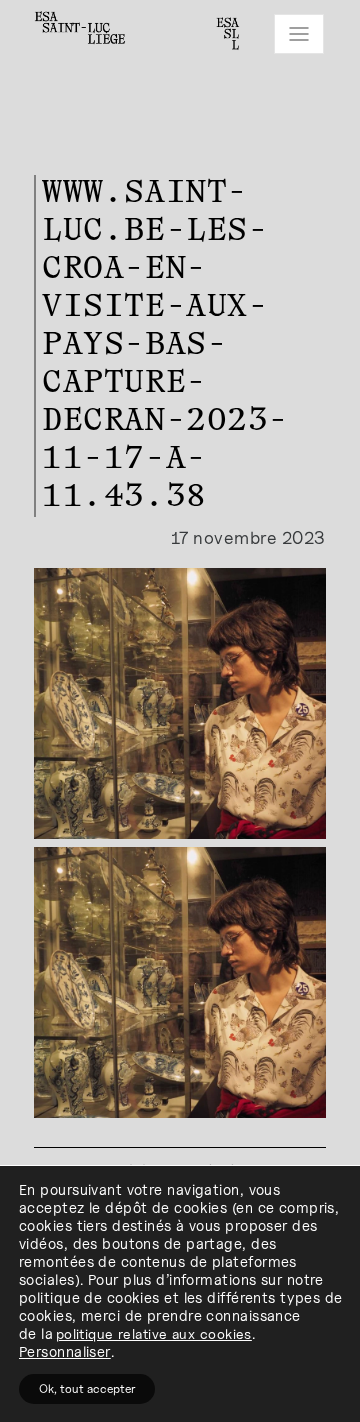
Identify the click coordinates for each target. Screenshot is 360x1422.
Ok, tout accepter (87, 1388)
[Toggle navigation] (299, 34)
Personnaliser (65, 1351)
